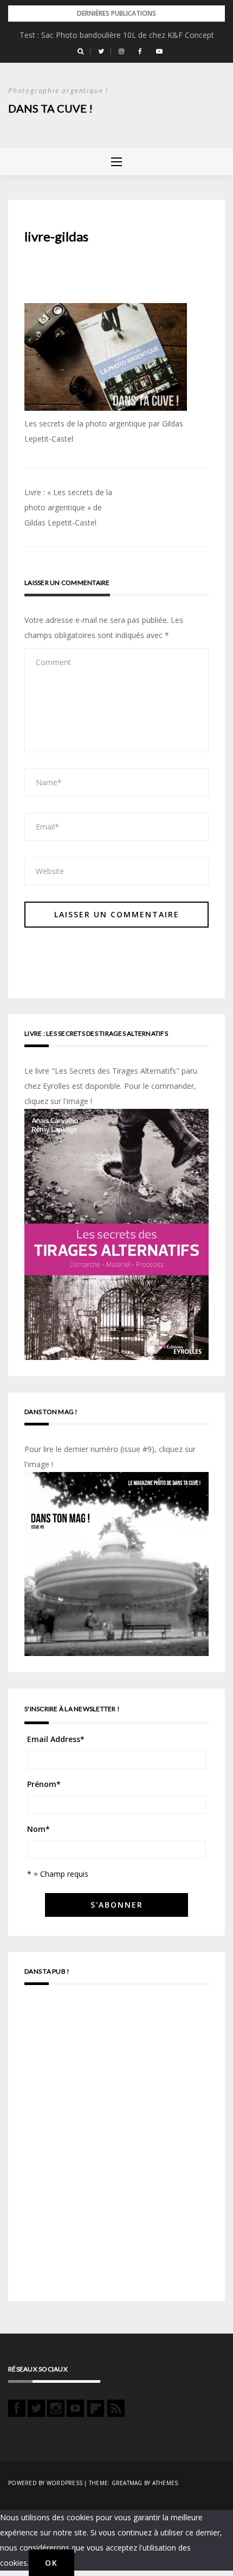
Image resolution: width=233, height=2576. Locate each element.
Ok (51, 2563)
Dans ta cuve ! (50, 108)
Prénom (44, 1784)
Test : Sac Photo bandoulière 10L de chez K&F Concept (117, 35)
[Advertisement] (116, 2148)
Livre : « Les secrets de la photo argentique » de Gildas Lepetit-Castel (68, 507)
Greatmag (127, 2483)
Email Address (56, 1739)
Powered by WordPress (45, 2483)
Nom (38, 1829)
